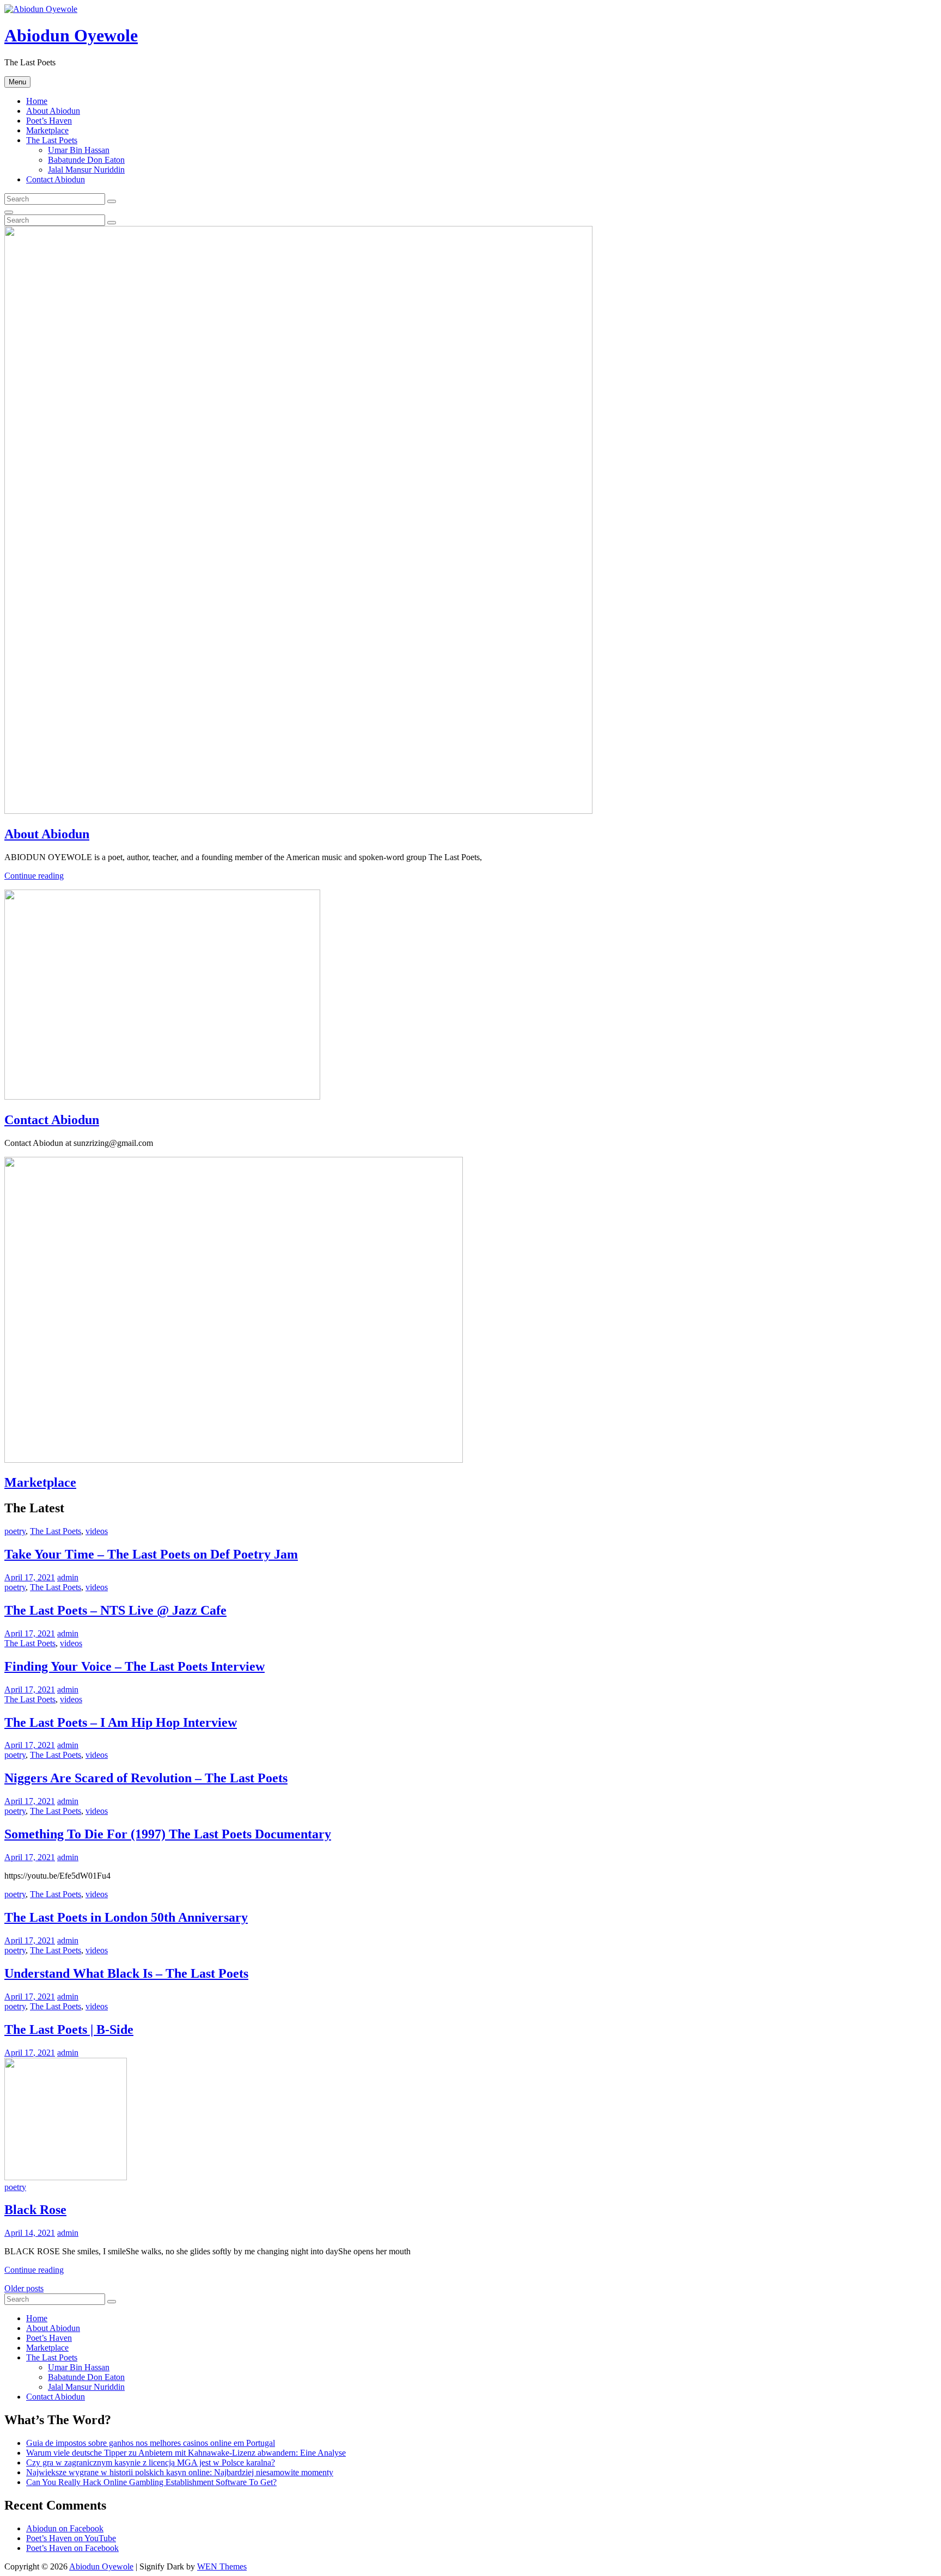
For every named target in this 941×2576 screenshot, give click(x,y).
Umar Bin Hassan (79, 150)
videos (97, 1531)
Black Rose (35, 2210)
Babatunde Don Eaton (86, 160)
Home (37, 101)
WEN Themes (222, 2566)
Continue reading (34, 876)
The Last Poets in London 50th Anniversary (126, 1917)
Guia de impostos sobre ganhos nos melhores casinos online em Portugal (151, 2443)
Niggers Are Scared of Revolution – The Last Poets (146, 1778)
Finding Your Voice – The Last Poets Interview (135, 1666)
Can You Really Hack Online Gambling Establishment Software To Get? (151, 2482)
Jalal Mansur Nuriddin (86, 170)
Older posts (24, 2288)
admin (68, 1577)
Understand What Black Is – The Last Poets (126, 1973)
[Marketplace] (234, 1460)
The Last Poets (52, 140)
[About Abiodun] (298, 811)
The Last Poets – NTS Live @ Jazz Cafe (115, 1610)
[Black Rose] (66, 2177)
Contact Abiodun (56, 179)
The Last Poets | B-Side (69, 2029)
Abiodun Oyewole (71, 35)
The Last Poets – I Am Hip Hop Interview (121, 1722)
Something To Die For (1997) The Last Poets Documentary (168, 1834)
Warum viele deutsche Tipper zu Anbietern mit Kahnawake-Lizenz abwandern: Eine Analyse (186, 2453)
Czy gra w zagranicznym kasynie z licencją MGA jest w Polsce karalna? (151, 2462)
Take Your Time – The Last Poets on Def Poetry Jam (151, 1554)
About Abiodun (53, 111)
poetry (15, 1531)
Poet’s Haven (49, 121)
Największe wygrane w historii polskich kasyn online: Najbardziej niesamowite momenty (180, 2472)
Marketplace (47, 130)
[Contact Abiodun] (162, 1097)
